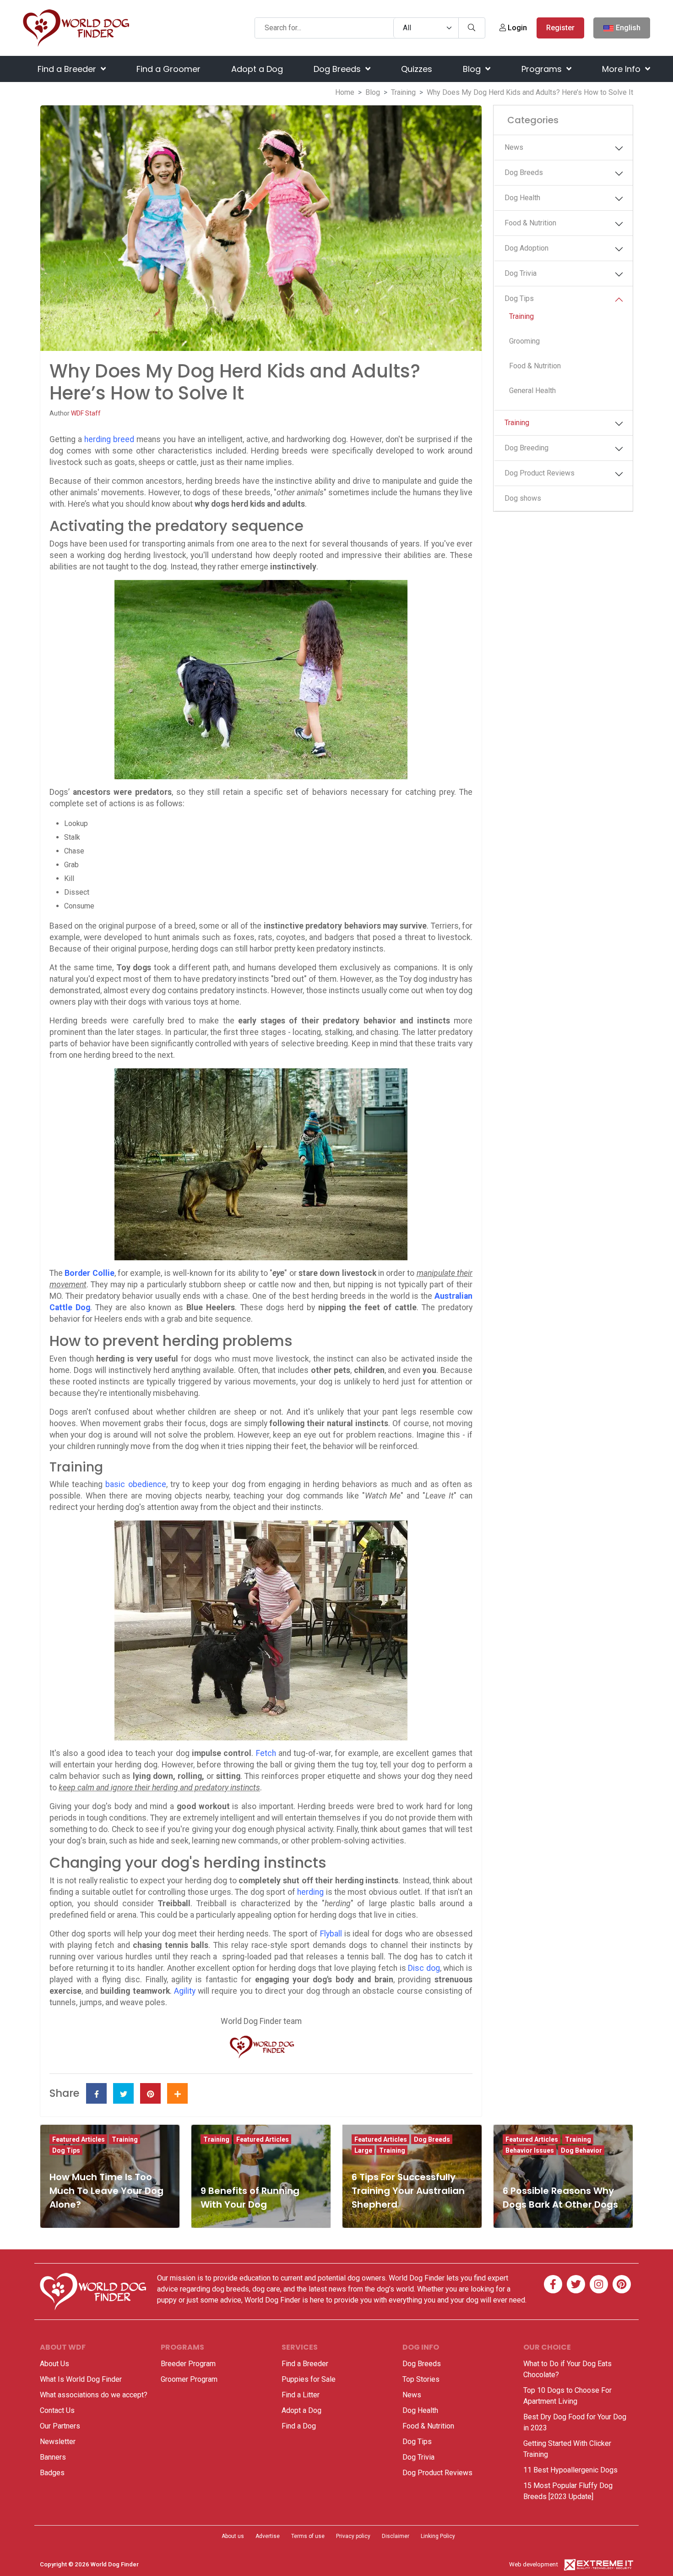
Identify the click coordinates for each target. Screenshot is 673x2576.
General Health (532, 391)
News (514, 147)
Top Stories (421, 2379)
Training (403, 92)
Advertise (268, 2536)
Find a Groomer (168, 69)
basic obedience (136, 1484)
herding (310, 1892)
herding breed (109, 439)
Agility (185, 1991)
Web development (534, 2564)
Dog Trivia (521, 273)
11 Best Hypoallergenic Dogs (570, 2470)
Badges (52, 2473)
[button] (619, 148)
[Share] (177, 2093)
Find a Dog (299, 2426)
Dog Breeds (338, 69)
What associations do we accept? (94, 2395)
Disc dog (424, 1968)
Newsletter (58, 2442)
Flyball (331, 1934)
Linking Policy (438, 2536)
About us (233, 2536)
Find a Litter (301, 2395)
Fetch (266, 1753)
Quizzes (417, 69)
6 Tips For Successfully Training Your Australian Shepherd (408, 2191)
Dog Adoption (526, 248)
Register (560, 28)
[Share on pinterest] (150, 2093)
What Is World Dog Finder (81, 2379)
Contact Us (57, 2410)
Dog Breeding (526, 448)
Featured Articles (79, 2139)
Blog (473, 69)
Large (363, 2150)
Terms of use (308, 2536)
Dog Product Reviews (540, 473)
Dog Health (522, 198)
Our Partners (60, 2426)
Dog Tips (519, 298)
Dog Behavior (581, 2150)
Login (516, 28)
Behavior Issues (530, 2150)
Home (345, 92)
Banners (53, 2457)
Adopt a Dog (257, 69)
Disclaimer (396, 2536)
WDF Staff (86, 413)
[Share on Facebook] (96, 2093)
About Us (54, 2364)
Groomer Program (189, 2379)
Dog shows (523, 498)
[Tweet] (123, 2093)
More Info (622, 69)
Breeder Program (188, 2364)
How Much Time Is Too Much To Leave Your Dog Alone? (106, 2191)
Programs (543, 69)
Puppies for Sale (309, 2379)
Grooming (524, 341)
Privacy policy (353, 2536)
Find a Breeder (68, 69)
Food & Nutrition (530, 223)
